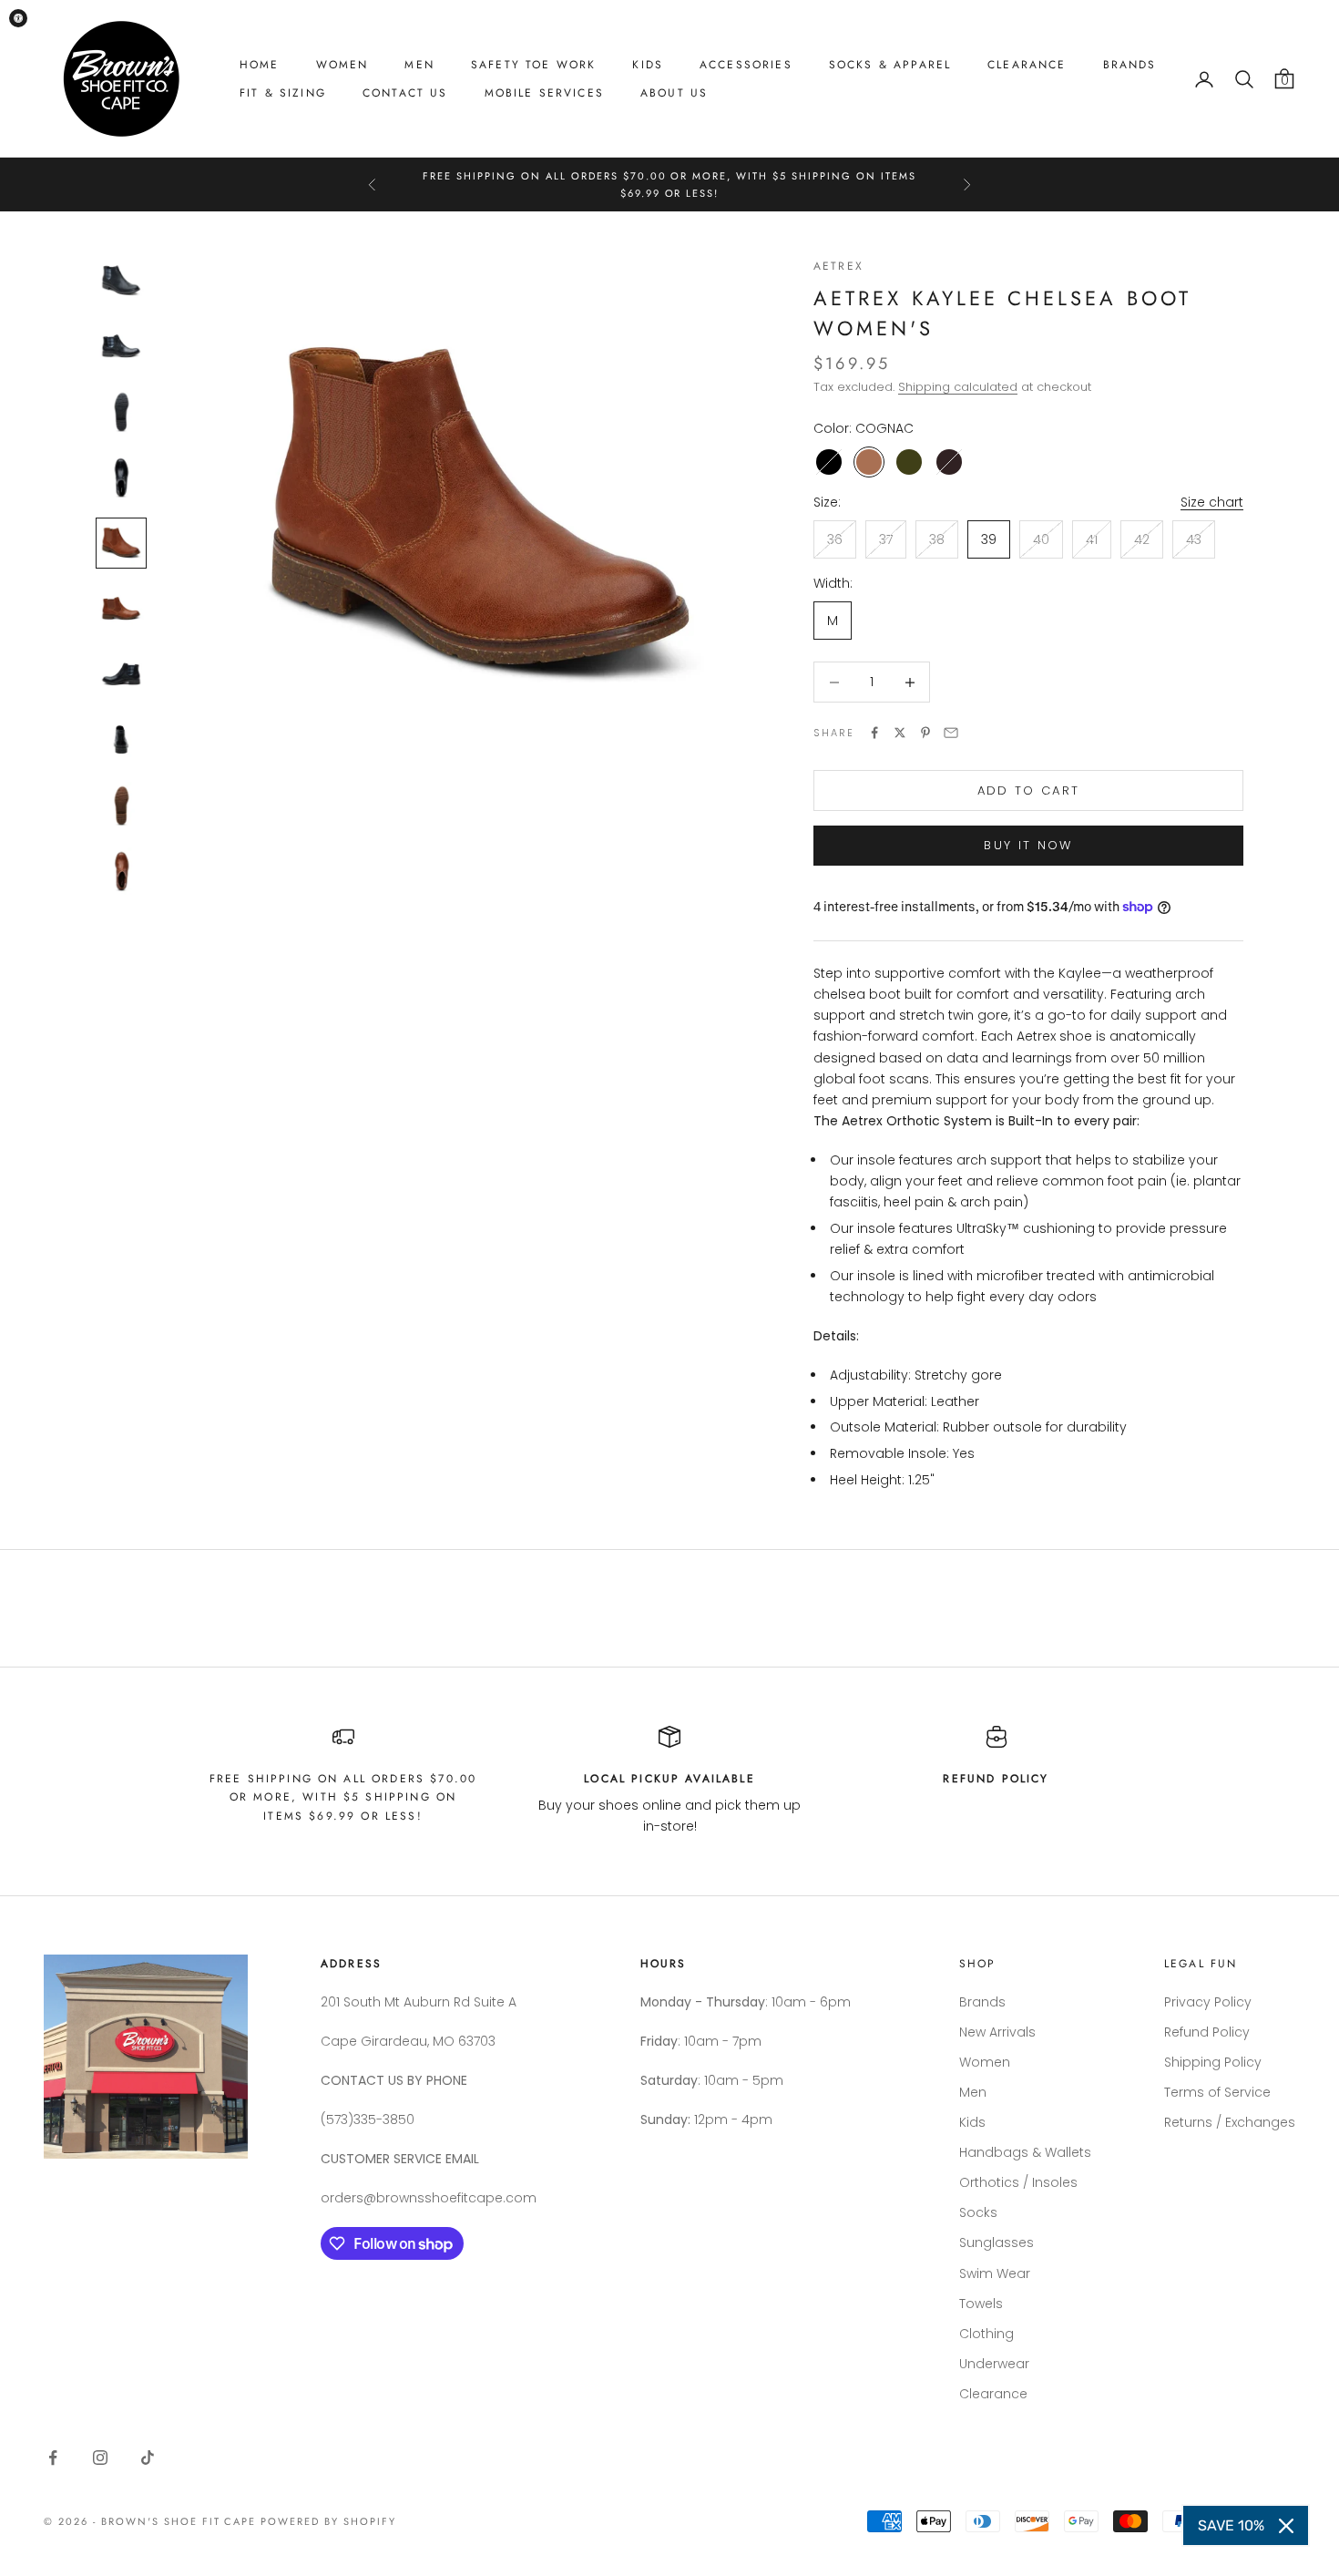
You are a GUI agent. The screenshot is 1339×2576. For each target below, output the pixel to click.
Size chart (1212, 502)
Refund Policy (1207, 2032)
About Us (674, 93)
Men (419, 65)
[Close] (1286, 2526)
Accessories (746, 65)
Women (342, 65)
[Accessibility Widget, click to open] (18, 18)
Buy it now (1028, 845)
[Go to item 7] (121, 674)
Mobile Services (544, 93)
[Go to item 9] (121, 806)
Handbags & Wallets (1025, 2152)
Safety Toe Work (533, 65)
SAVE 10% (1231, 2525)
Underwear (994, 2364)
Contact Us (405, 93)
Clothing (986, 2334)
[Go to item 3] (121, 412)
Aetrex (838, 266)
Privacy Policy (1208, 2002)
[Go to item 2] (121, 346)
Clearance (1027, 65)
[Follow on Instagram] (100, 2458)
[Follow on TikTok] (148, 2458)
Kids (648, 65)
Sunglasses (997, 2242)
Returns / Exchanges (1230, 2122)
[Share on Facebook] (874, 733)
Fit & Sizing (283, 93)
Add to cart (1029, 790)
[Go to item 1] (121, 281)
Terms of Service (1217, 2092)
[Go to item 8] (121, 740)
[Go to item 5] (121, 543)
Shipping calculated (958, 387)
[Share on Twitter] (900, 733)
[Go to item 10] (121, 871)
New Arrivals (997, 2032)
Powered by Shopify (328, 2521)
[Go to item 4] (121, 477)
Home (260, 65)
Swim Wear (995, 2273)
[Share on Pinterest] (925, 733)
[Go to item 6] (121, 609)
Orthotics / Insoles (1018, 2182)
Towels (981, 2304)
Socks (978, 2212)
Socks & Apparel (890, 65)
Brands (1130, 65)
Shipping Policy (1213, 2062)
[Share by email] (951, 733)
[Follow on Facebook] (53, 2458)
